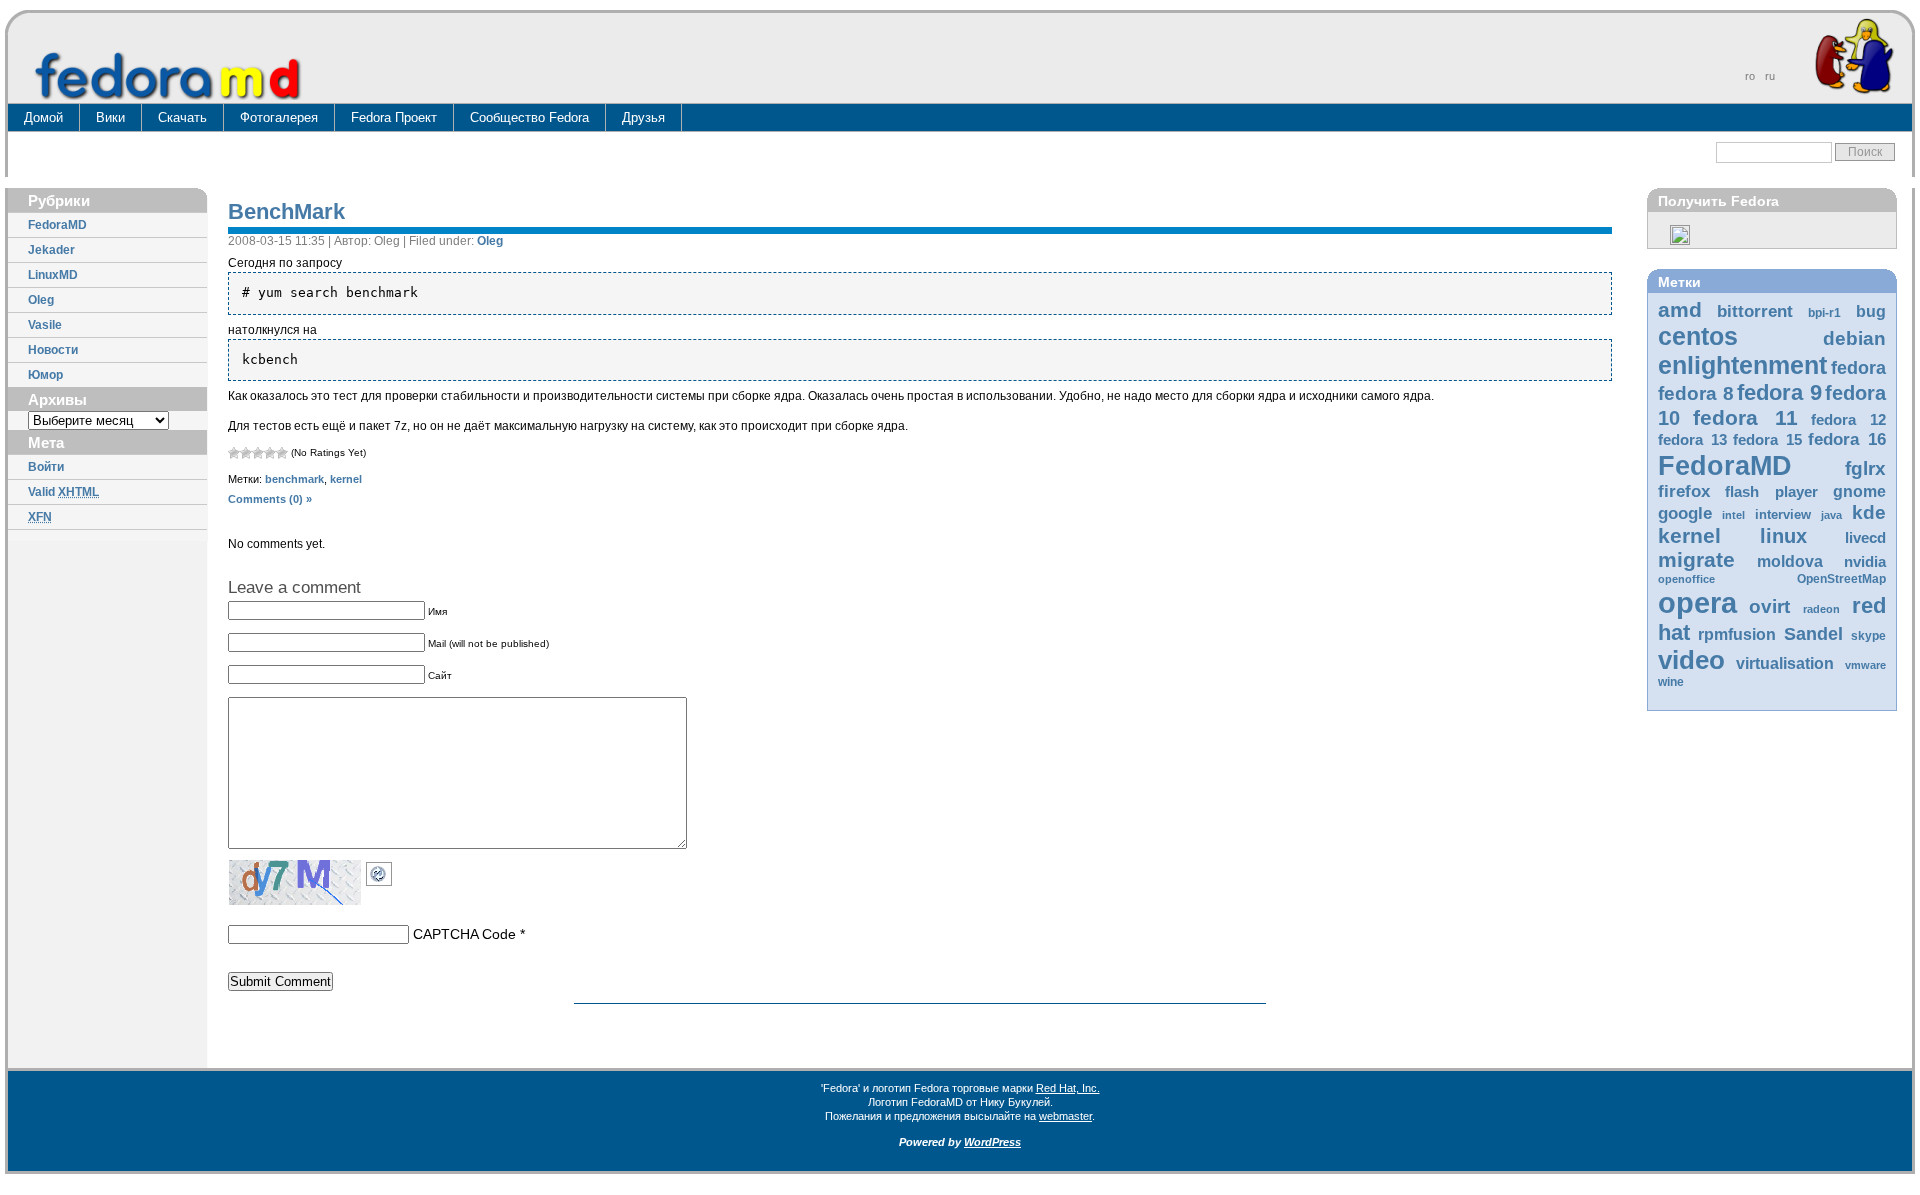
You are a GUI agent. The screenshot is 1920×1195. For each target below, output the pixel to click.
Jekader (51, 250)
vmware (1865, 665)
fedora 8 (1696, 393)
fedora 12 (1848, 420)
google (1685, 513)
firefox (1684, 491)
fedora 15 (1767, 440)
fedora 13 (1692, 440)
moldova (1790, 561)
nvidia (1865, 562)
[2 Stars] (246, 453)
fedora (1858, 368)
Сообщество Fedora (529, 117)
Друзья (643, 117)
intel (1733, 515)
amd (1680, 309)
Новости (53, 350)
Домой (43, 117)
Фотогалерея (279, 117)
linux (1783, 536)
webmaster (1065, 1116)
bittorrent (1755, 311)
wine (1671, 682)
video (1691, 660)
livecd (1865, 538)
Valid (63, 492)
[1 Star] (234, 453)
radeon (1821, 609)
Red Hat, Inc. (1068, 1088)
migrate (1696, 559)
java (1831, 515)
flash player (1771, 492)
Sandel (1813, 634)
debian (1854, 338)
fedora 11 (1745, 417)
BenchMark (286, 211)
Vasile (45, 325)
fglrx (1865, 468)
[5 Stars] (282, 453)
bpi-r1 (1824, 313)
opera (1697, 602)
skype (1868, 636)
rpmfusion (1737, 634)
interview (1783, 514)
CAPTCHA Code (464, 934)
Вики (110, 117)
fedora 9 (1779, 392)
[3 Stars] (258, 453)
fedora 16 (1847, 439)
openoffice (1686, 579)
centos (1698, 336)
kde (1869, 512)
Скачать (182, 117)
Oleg (41, 300)
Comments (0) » (270, 499)
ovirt (1769, 606)
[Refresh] (384, 871)
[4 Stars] (270, 453)
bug (1871, 311)
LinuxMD (53, 275)
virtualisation (1785, 663)
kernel (1689, 535)
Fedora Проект (394, 117)
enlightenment (1742, 365)
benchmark (294, 479)
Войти (46, 467)
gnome (1859, 491)
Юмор (45, 375)
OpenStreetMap (1841, 579)
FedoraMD (57, 225)
